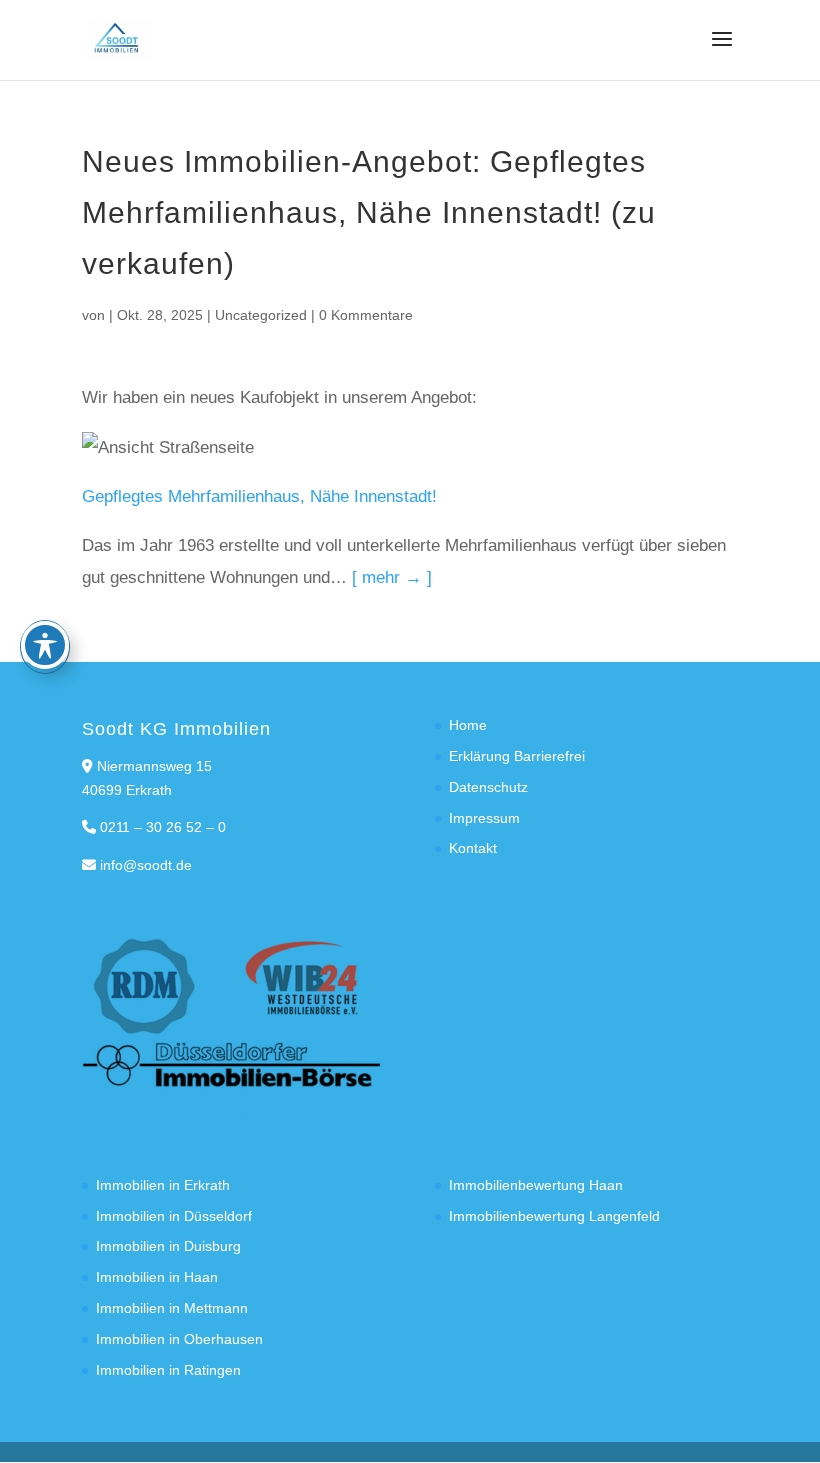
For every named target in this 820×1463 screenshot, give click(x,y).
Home (468, 725)
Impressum (484, 818)
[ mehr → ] (392, 577)
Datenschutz (488, 787)
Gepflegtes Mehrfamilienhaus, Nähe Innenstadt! (259, 496)
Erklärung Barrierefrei (517, 756)
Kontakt (473, 848)
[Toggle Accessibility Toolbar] (45, 645)
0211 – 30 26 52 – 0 (163, 827)
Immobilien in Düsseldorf (174, 1216)
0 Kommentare (366, 315)
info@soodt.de (146, 865)
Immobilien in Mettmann (172, 1308)
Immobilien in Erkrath (163, 1185)
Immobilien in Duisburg (168, 1246)
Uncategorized (261, 315)
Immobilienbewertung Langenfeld (554, 1216)
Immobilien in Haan (157, 1277)
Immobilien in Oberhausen (179, 1339)
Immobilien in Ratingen (168, 1370)
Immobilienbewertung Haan (536, 1185)
